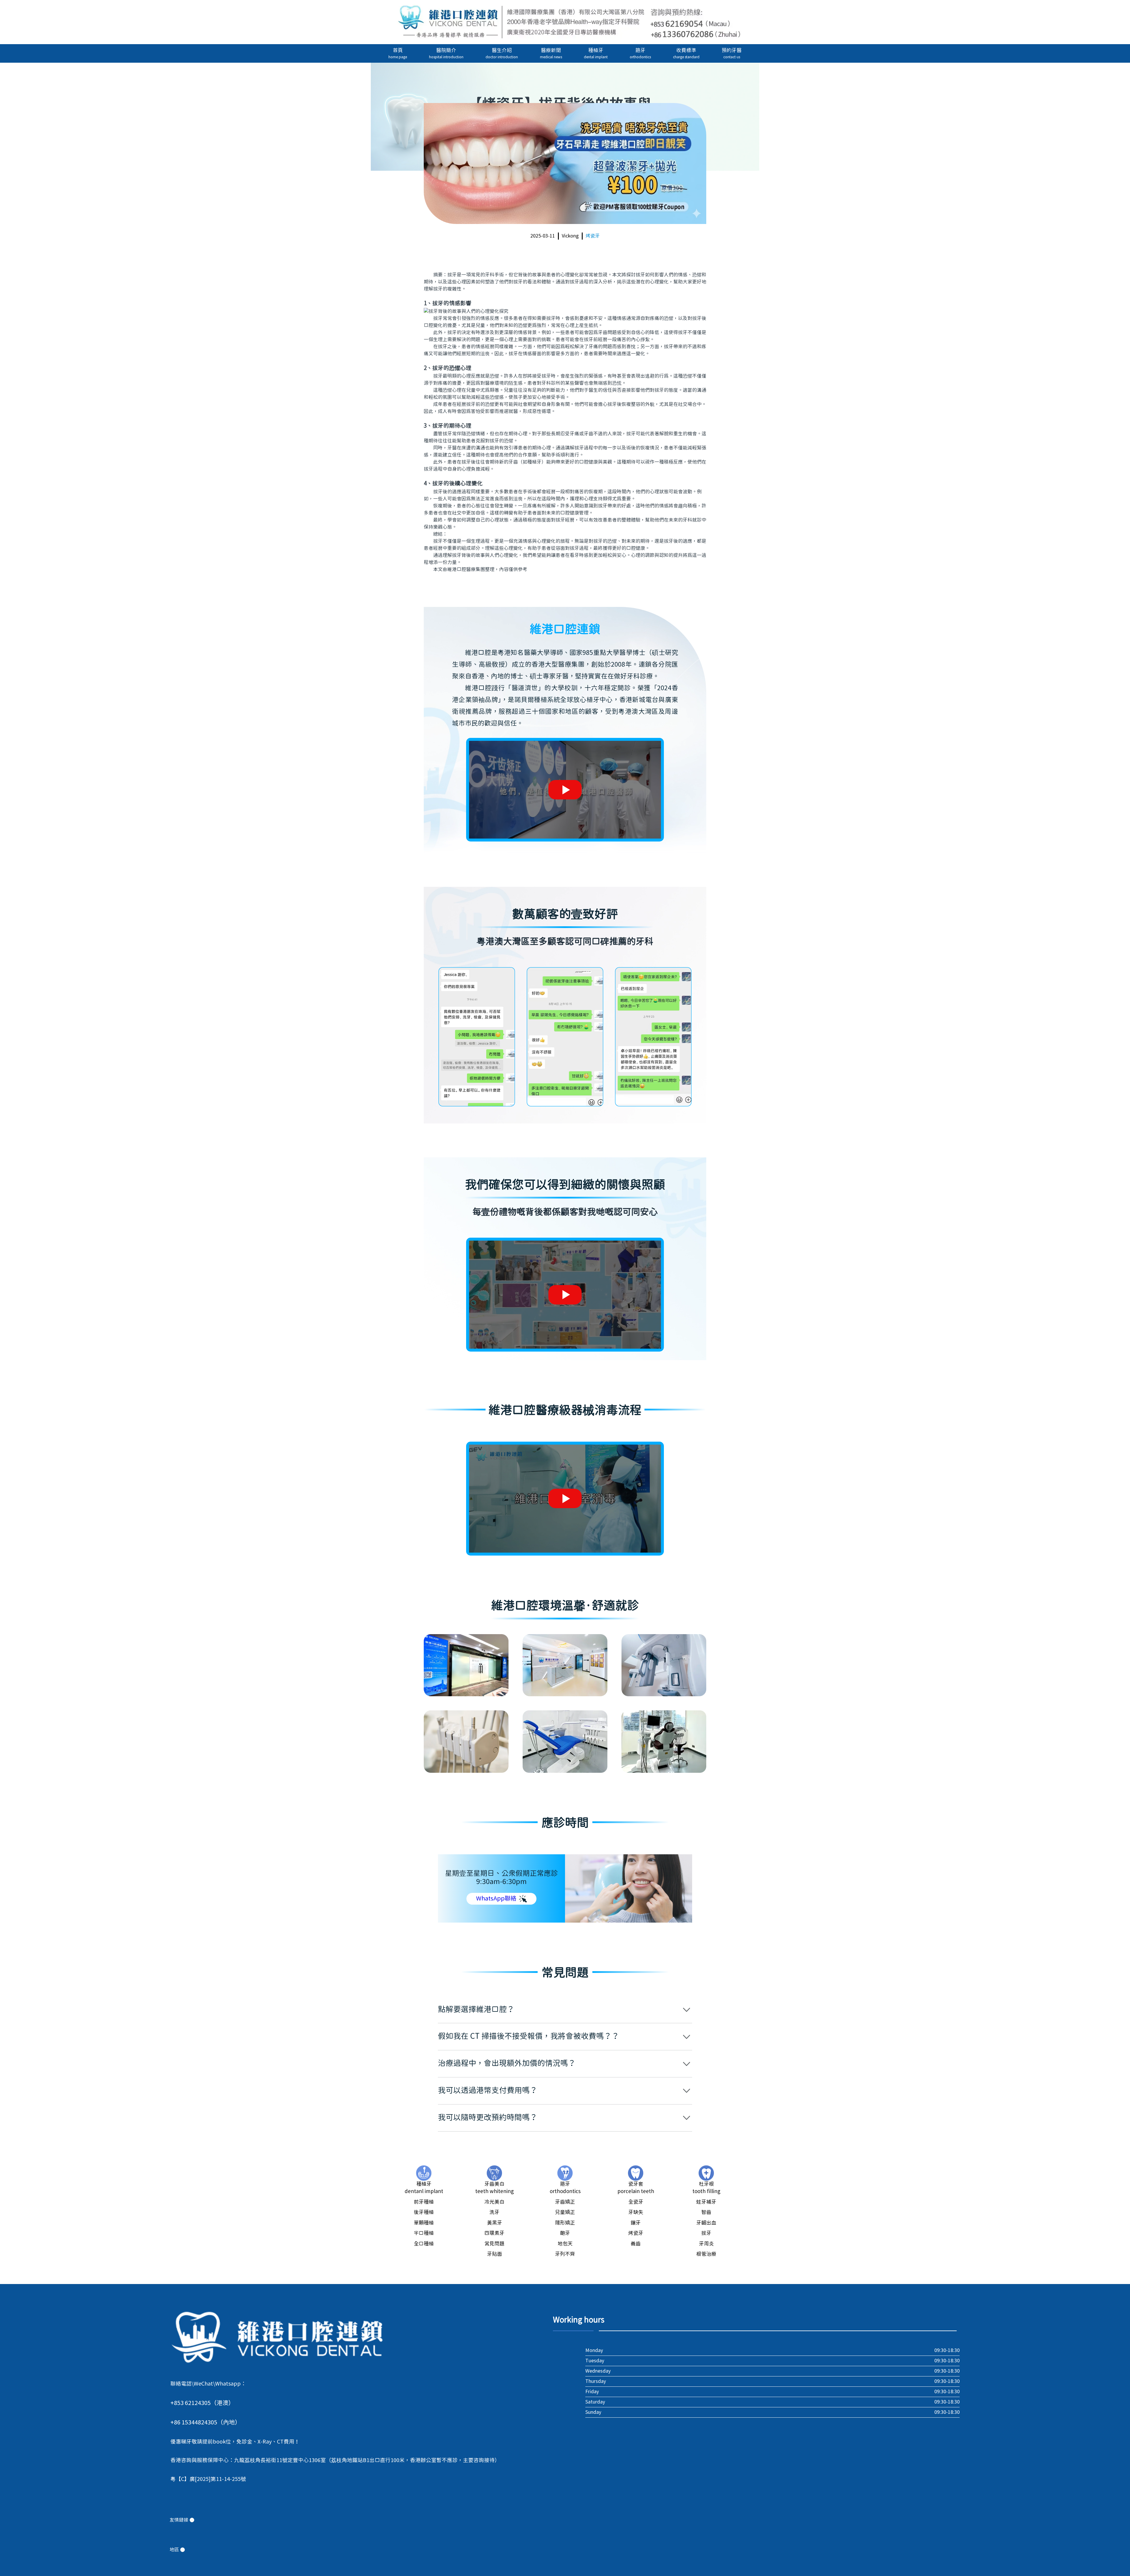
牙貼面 (495, 2254)
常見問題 (494, 2244)
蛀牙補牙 (706, 2202)
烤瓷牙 (593, 236)
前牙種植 (424, 2202)
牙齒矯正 (565, 2202)
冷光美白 (494, 2202)
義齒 (636, 2244)
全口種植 (424, 2244)
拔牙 (706, 2233)
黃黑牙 (495, 2223)
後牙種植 (424, 2212)
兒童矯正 (565, 2212)
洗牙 (494, 2212)
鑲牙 (636, 2223)
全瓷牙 (636, 2202)
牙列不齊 (565, 2254)
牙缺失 (636, 2212)
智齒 (706, 2212)
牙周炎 (706, 2244)
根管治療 (706, 2254)
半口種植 (424, 2233)
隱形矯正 (565, 2223)
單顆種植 (424, 2223)
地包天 (565, 2244)
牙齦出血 (706, 2223)
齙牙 (565, 2233)
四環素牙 (494, 2233)
